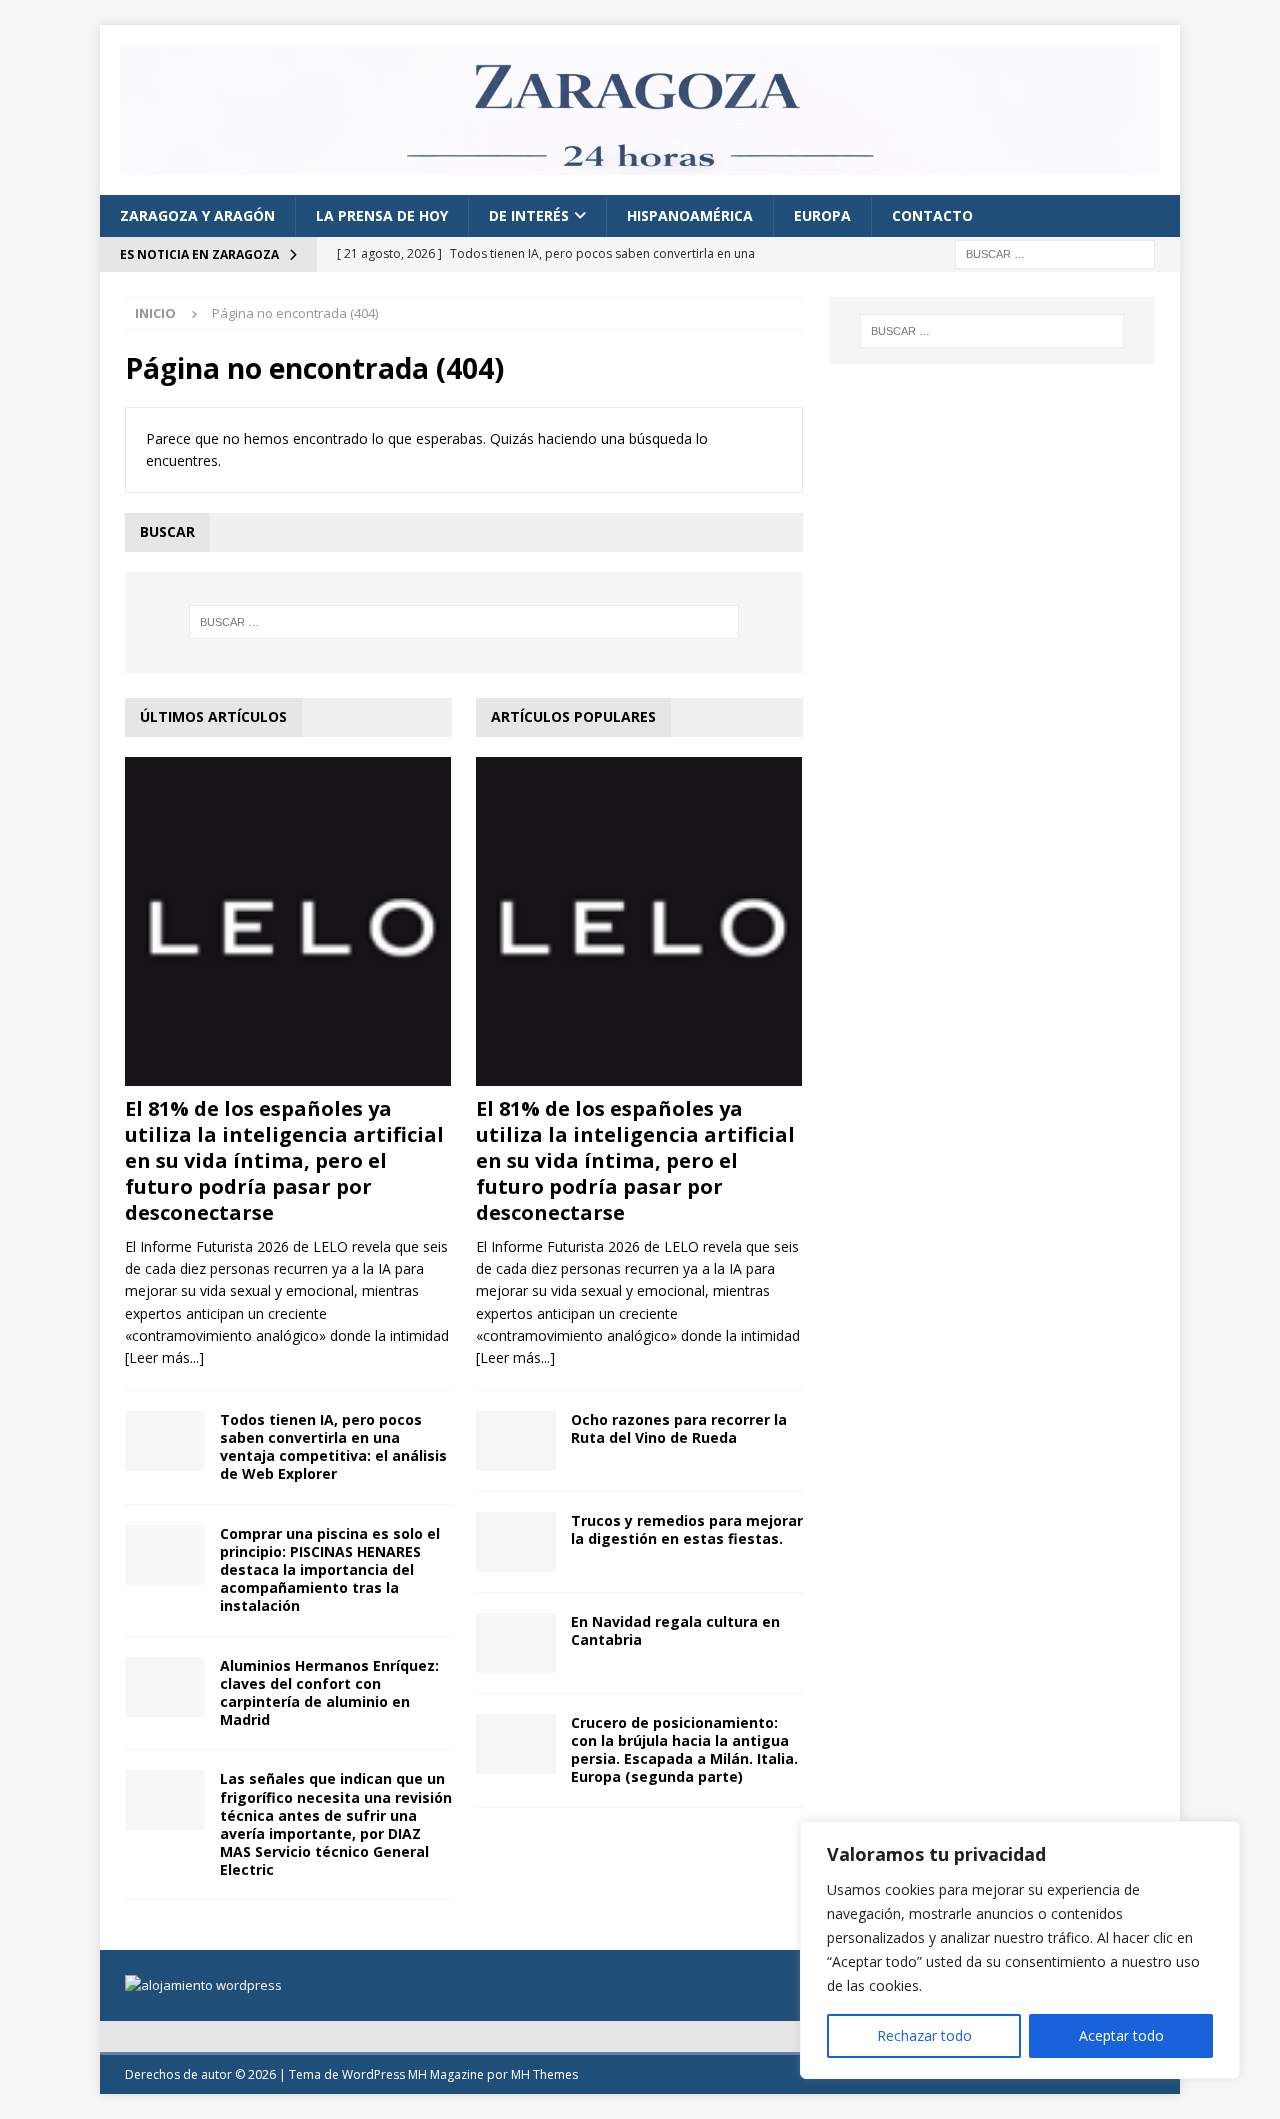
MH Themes (544, 2074)
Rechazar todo (924, 2035)
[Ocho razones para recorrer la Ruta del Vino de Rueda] (516, 1441)
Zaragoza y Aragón (197, 215)
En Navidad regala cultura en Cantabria (675, 1630)
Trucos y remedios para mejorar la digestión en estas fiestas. (687, 1529)
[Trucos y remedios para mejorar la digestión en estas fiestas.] (516, 1542)
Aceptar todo (1121, 2035)
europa (822, 215)
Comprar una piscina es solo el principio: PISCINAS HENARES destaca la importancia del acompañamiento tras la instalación (330, 1570)
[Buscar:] (1055, 253)
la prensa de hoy (382, 215)
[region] (1020, 1950)
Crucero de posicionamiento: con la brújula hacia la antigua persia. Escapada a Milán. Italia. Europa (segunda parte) (684, 1750)
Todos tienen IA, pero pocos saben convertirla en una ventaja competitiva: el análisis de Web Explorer (333, 1447)
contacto (932, 215)
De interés (529, 215)
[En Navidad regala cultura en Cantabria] (516, 1643)
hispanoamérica (690, 215)
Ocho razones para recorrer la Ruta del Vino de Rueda (679, 1428)
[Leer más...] (164, 1357)
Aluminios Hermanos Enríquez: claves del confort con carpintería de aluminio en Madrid (329, 1693)
